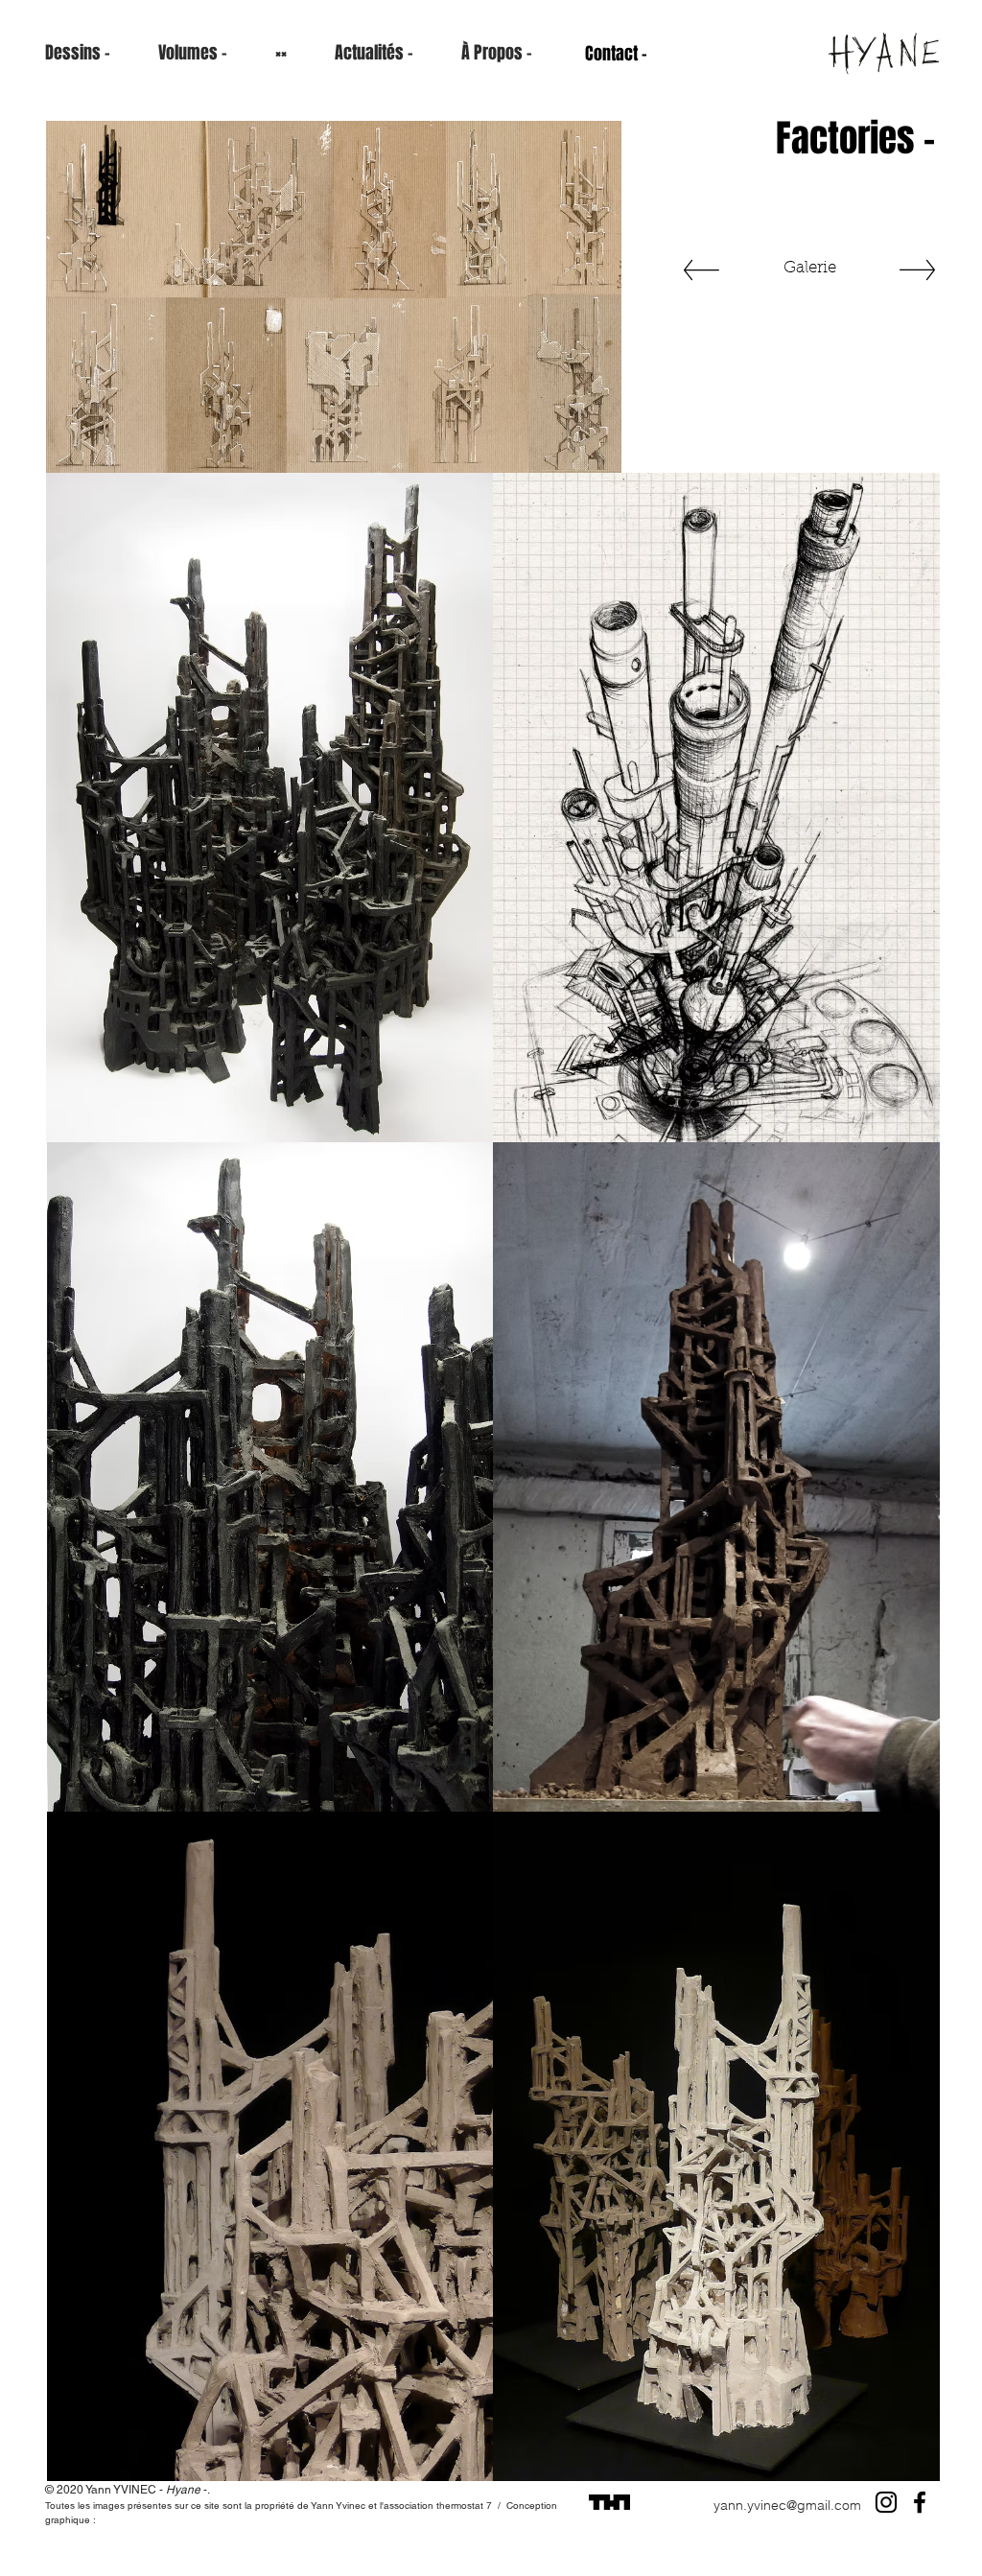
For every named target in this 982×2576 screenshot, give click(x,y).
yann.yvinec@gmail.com (787, 2505)
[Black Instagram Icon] (886, 2502)
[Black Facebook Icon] (920, 2502)
